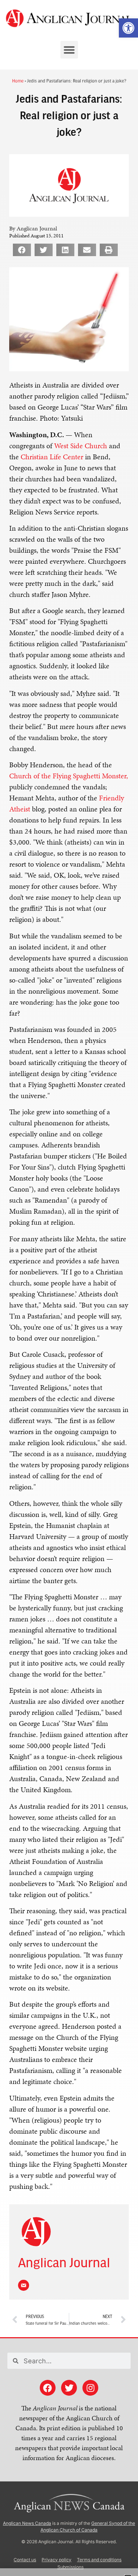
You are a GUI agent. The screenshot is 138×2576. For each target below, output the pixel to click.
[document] (69, 1288)
